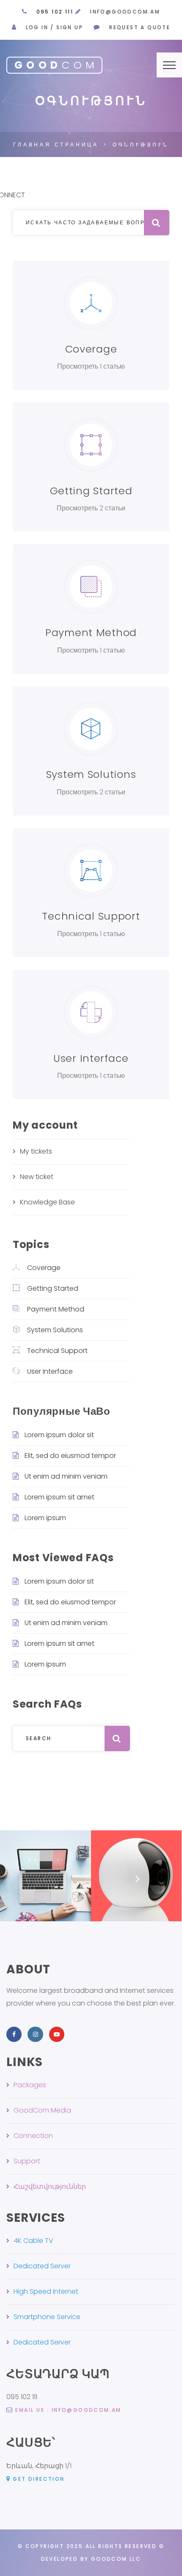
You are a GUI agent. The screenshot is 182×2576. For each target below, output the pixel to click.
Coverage (44, 1268)
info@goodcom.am (125, 12)
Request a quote (140, 27)
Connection (33, 2136)
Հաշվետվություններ (50, 2186)
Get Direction (39, 2479)
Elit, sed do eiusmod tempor (70, 1456)
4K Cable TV (33, 2241)
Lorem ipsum (45, 1518)
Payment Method (56, 1309)
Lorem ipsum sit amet (59, 1497)
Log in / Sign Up (54, 27)
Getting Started (53, 1288)
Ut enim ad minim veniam (66, 1476)
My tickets (36, 1151)
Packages (30, 2085)
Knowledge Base (47, 1202)
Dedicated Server (42, 2266)
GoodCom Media (42, 2110)
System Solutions (55, 1330)
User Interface (50, 1371)
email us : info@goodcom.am (68, 2410)
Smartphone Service (47, 2317)
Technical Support (57, 1351)
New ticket (37, 1177)
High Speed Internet (46, 2291)
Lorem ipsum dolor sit (59, 1435)
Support (27, 2161)
